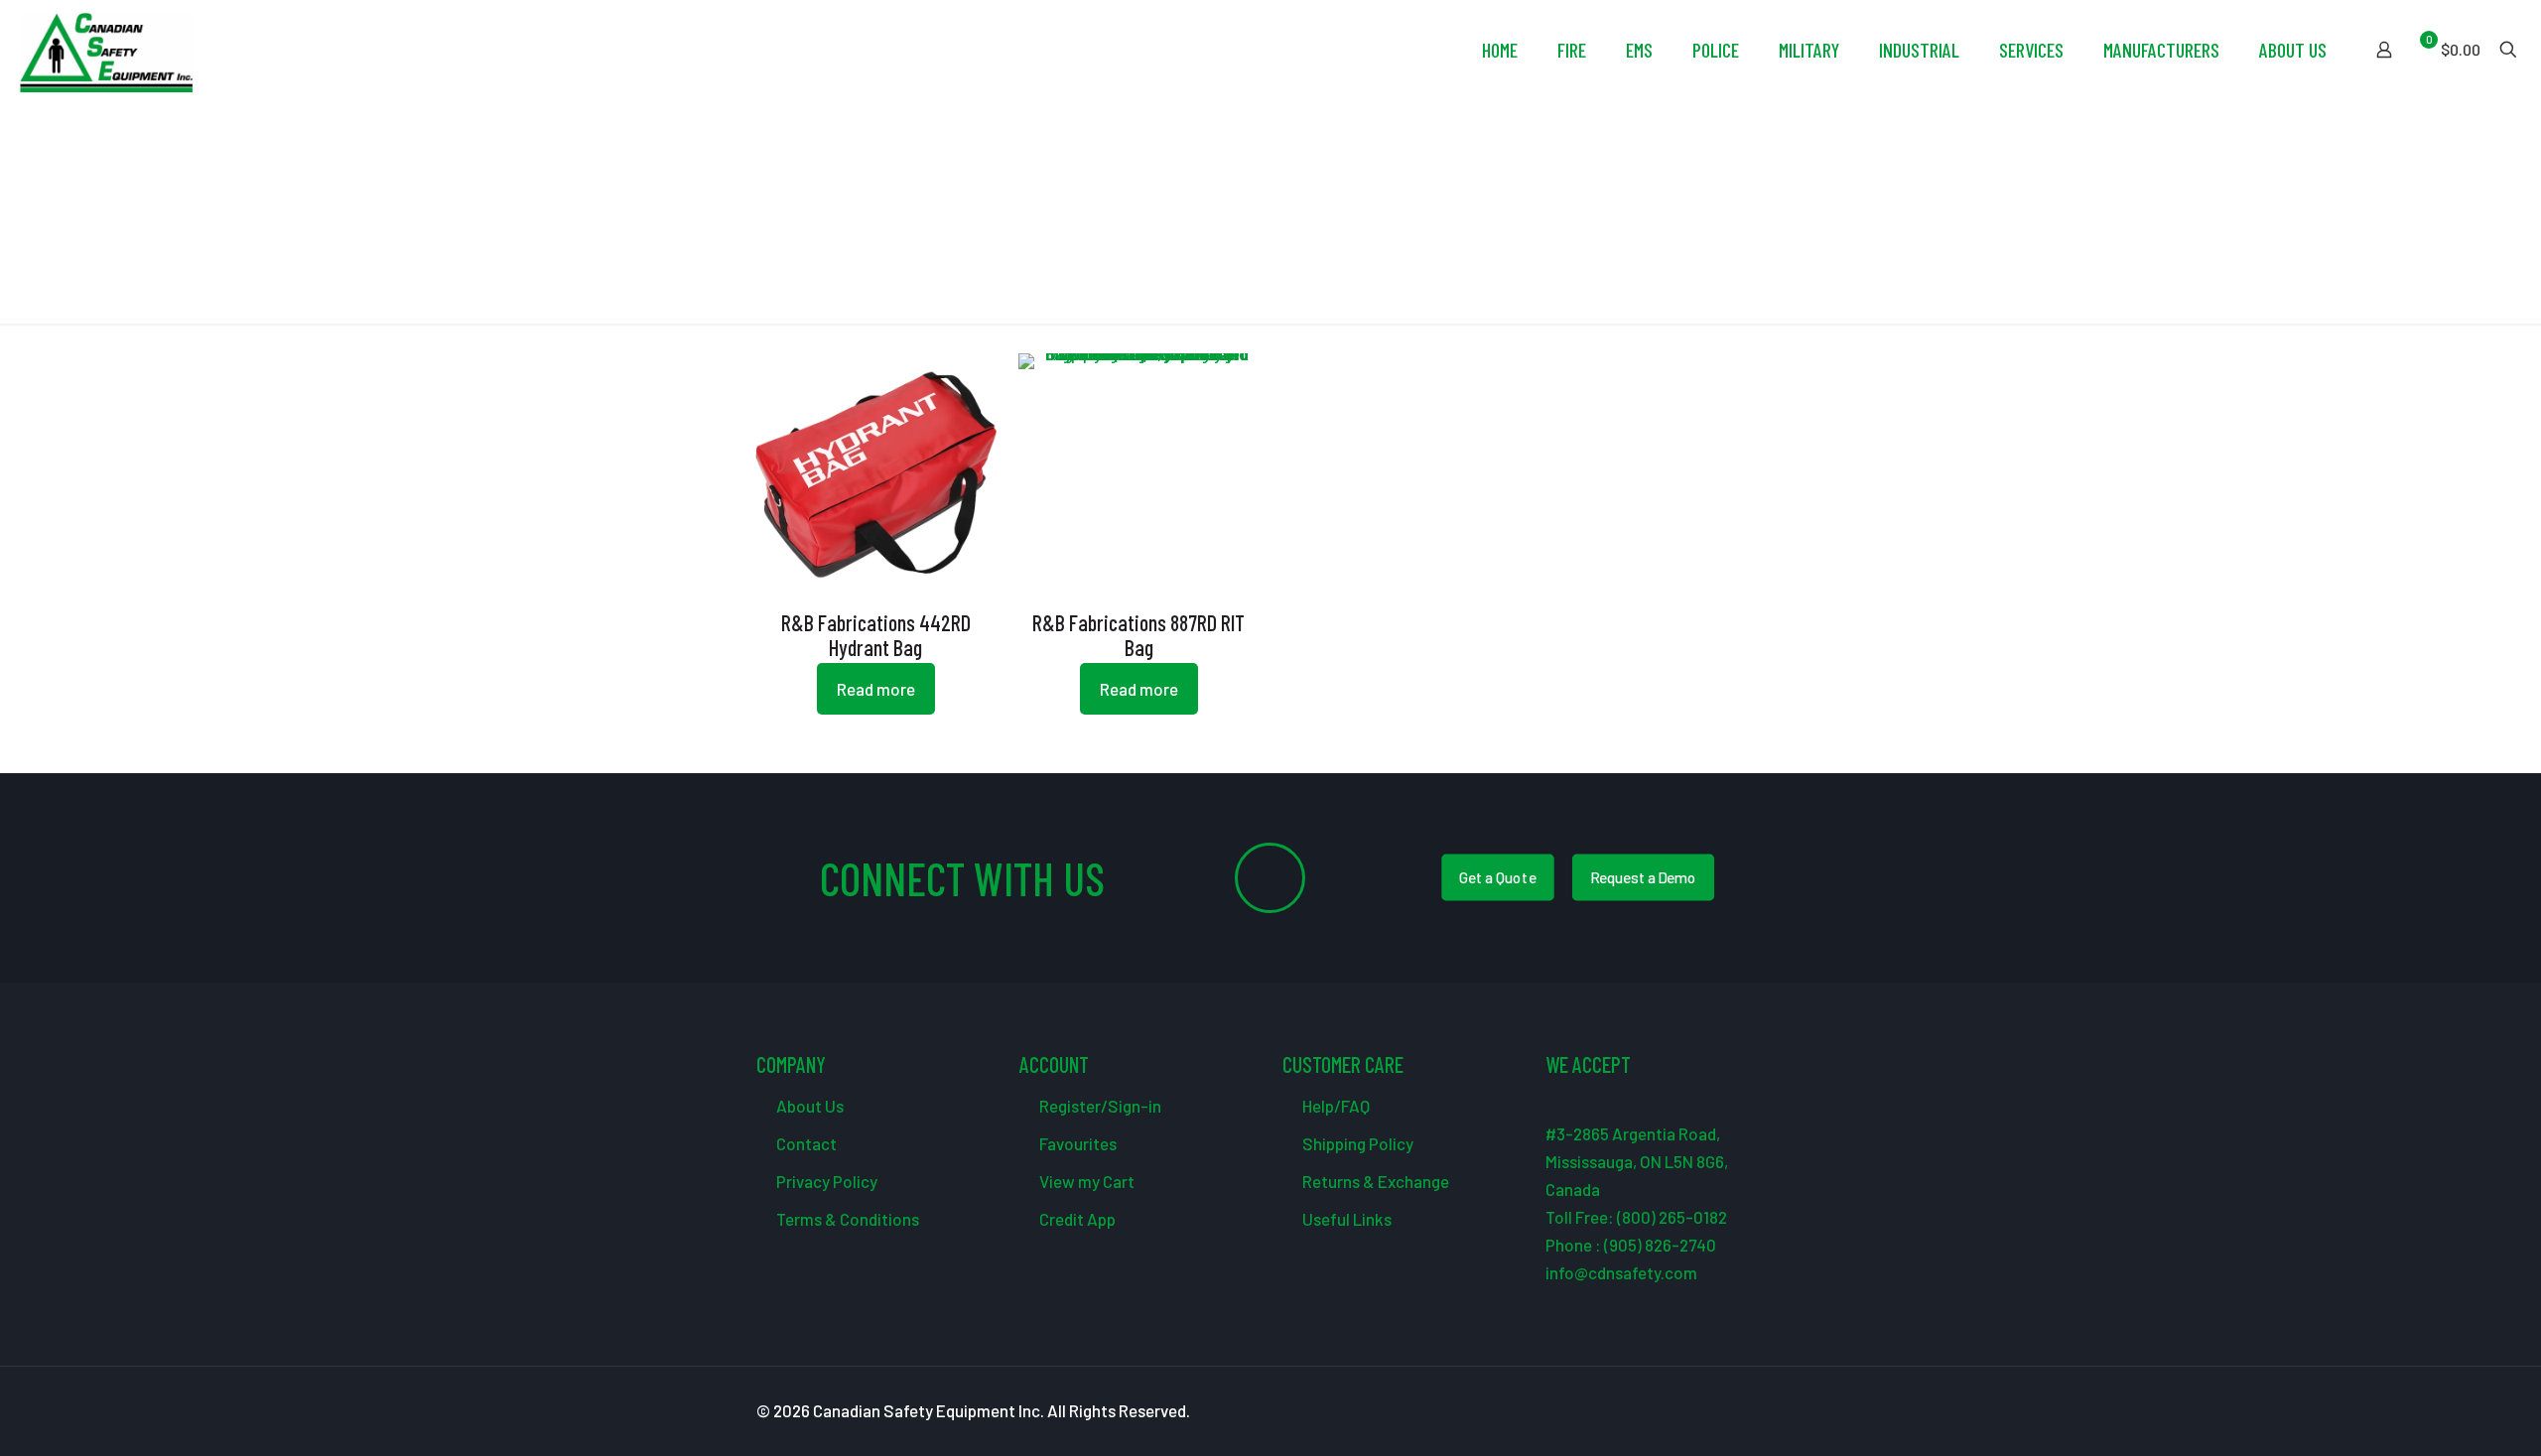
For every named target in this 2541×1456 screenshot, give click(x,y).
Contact (805, 1143)
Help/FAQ (1335, 1106)
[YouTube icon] (1716, 1411)
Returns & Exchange (1374, 1181)
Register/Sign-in (1099, 1106)
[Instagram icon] (1757, 1411)
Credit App (1076, 1219)
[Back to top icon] (2446, 1415)
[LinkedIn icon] (1737, 1411)
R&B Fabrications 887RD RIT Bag (1138, 635)
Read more (876, 689)
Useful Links (1345, 1219)
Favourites (1076, 1143)
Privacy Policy (825, 1181)
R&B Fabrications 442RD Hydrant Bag (876, 635)
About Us (808, 1106)
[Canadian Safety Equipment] (106, 50)
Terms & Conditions (846, 1219)
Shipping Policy (1356, 1143)
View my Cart (1085, 1181)
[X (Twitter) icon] (1695, 1411)
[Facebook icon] (1674, 1411)
